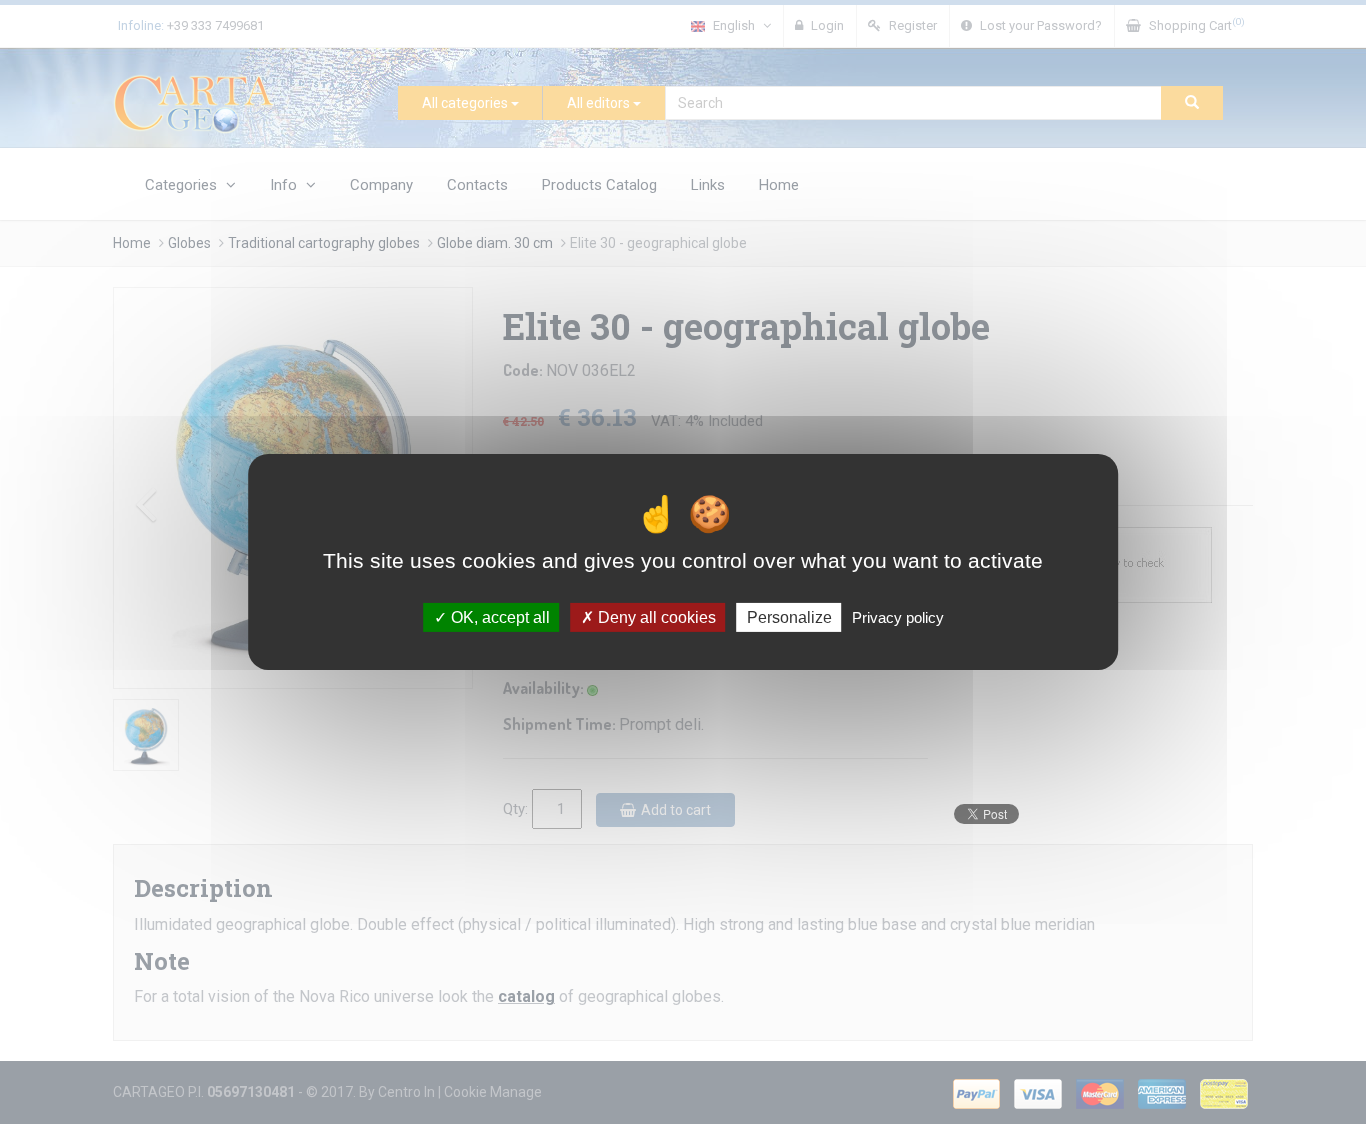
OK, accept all (498, 617)
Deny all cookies (655, 617)
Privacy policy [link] (898, 617)
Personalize (789, 617)
